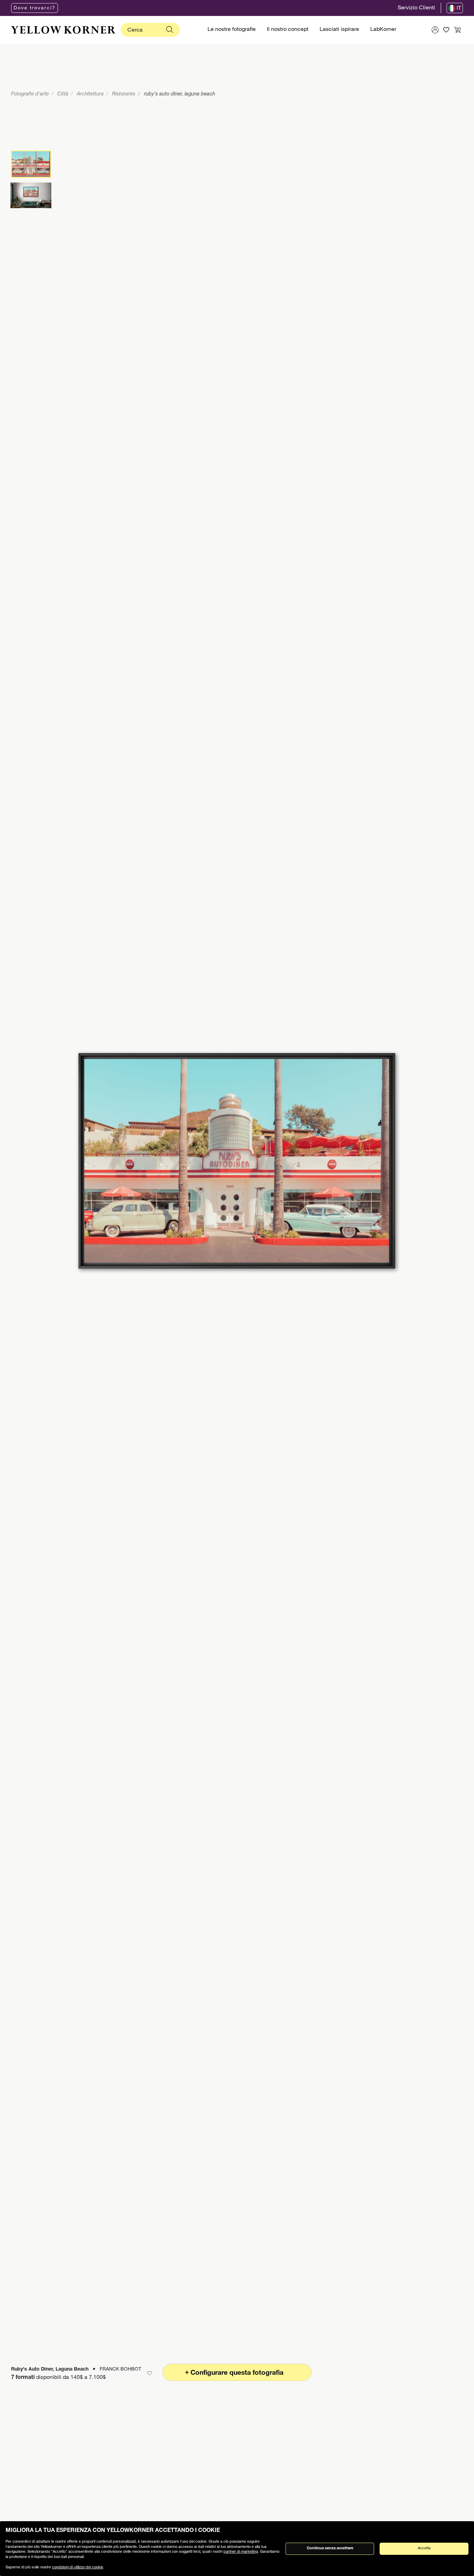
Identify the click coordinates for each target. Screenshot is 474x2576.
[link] (63, 30)
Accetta (424, 2548)
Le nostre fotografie (232, 30)
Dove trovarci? (35, 8)
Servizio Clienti (416, 8)
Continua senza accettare (330, 2548)
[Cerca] (170, 30)
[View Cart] (457, 30)
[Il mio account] (435, 30)
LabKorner (383, 30)
